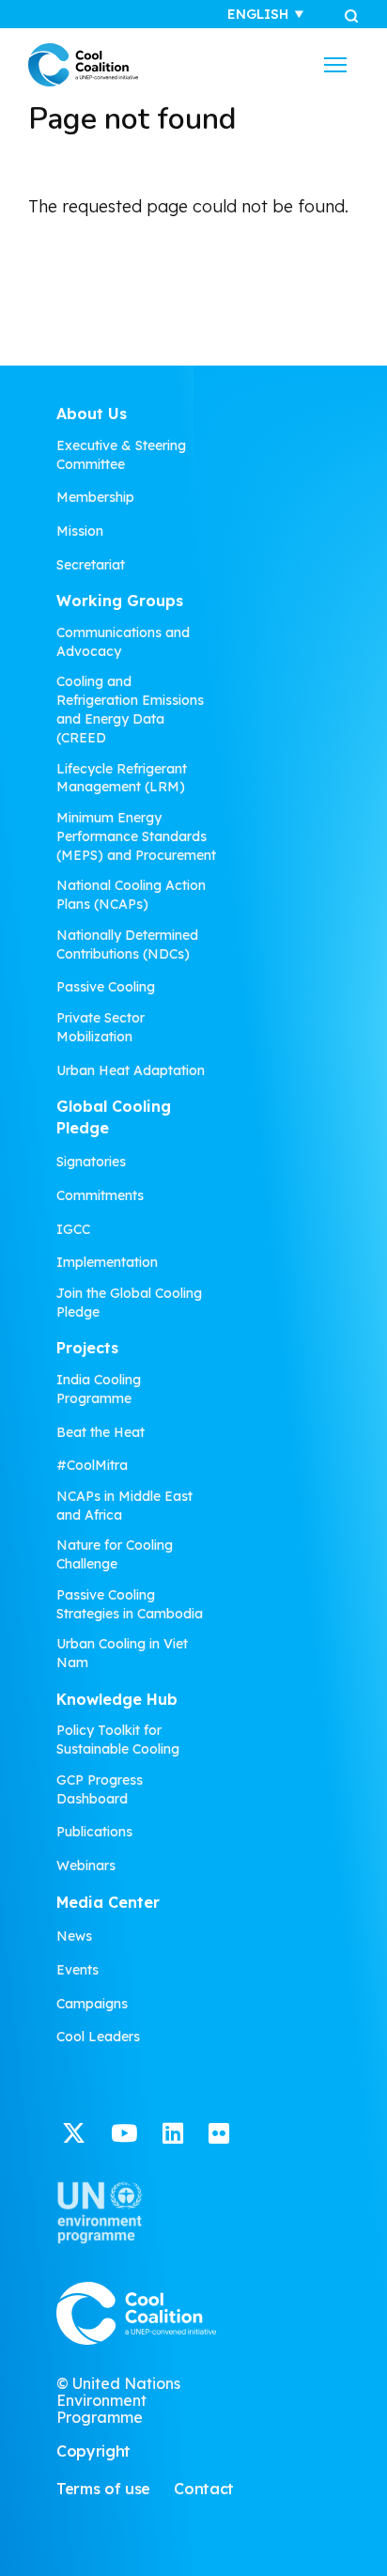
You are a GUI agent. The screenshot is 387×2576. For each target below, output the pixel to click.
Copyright (93, 2451)
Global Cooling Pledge (114, 1117)
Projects (87, 1348)
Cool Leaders (98, 2037)
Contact (204, 2489)
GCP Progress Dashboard (100, 1789)
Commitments (100, 1195)
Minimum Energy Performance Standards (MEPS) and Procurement (136, 836)
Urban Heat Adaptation (131, 1070)
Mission (80, 531)
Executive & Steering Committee (121, 455)
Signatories (91, 1162)
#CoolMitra (92, 1465)
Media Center (108, 1902)
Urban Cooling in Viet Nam (122, 1653)
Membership (95, 497)
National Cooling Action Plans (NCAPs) (131, 895)
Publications (94, 1832)
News (74, 1936)
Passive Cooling (106, 987)
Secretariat (91, 565)
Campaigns (92, 2004)
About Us (92, 414)
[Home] (83, 65)
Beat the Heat (101, 1432)
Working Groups (120, 601)
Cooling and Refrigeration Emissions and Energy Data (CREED (130, 710)
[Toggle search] (351, 15)
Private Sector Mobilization (101, 1027)
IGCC (73, 1229)
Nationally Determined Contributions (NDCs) (127, 945)
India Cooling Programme (99, 1389)
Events (77, 1970)
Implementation (107, 1262)
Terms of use (103, 2489)
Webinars (86, 1866)
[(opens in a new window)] (74, 2136)
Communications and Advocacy (123, 642)
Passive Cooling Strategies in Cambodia (130, 1604)
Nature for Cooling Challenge (115, 1554)
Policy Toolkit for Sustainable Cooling (118, 1740)
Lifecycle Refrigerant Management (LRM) (122, 778)
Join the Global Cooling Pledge (129, 1303)
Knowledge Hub (117, 1699)
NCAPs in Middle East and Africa (124, 1506)
